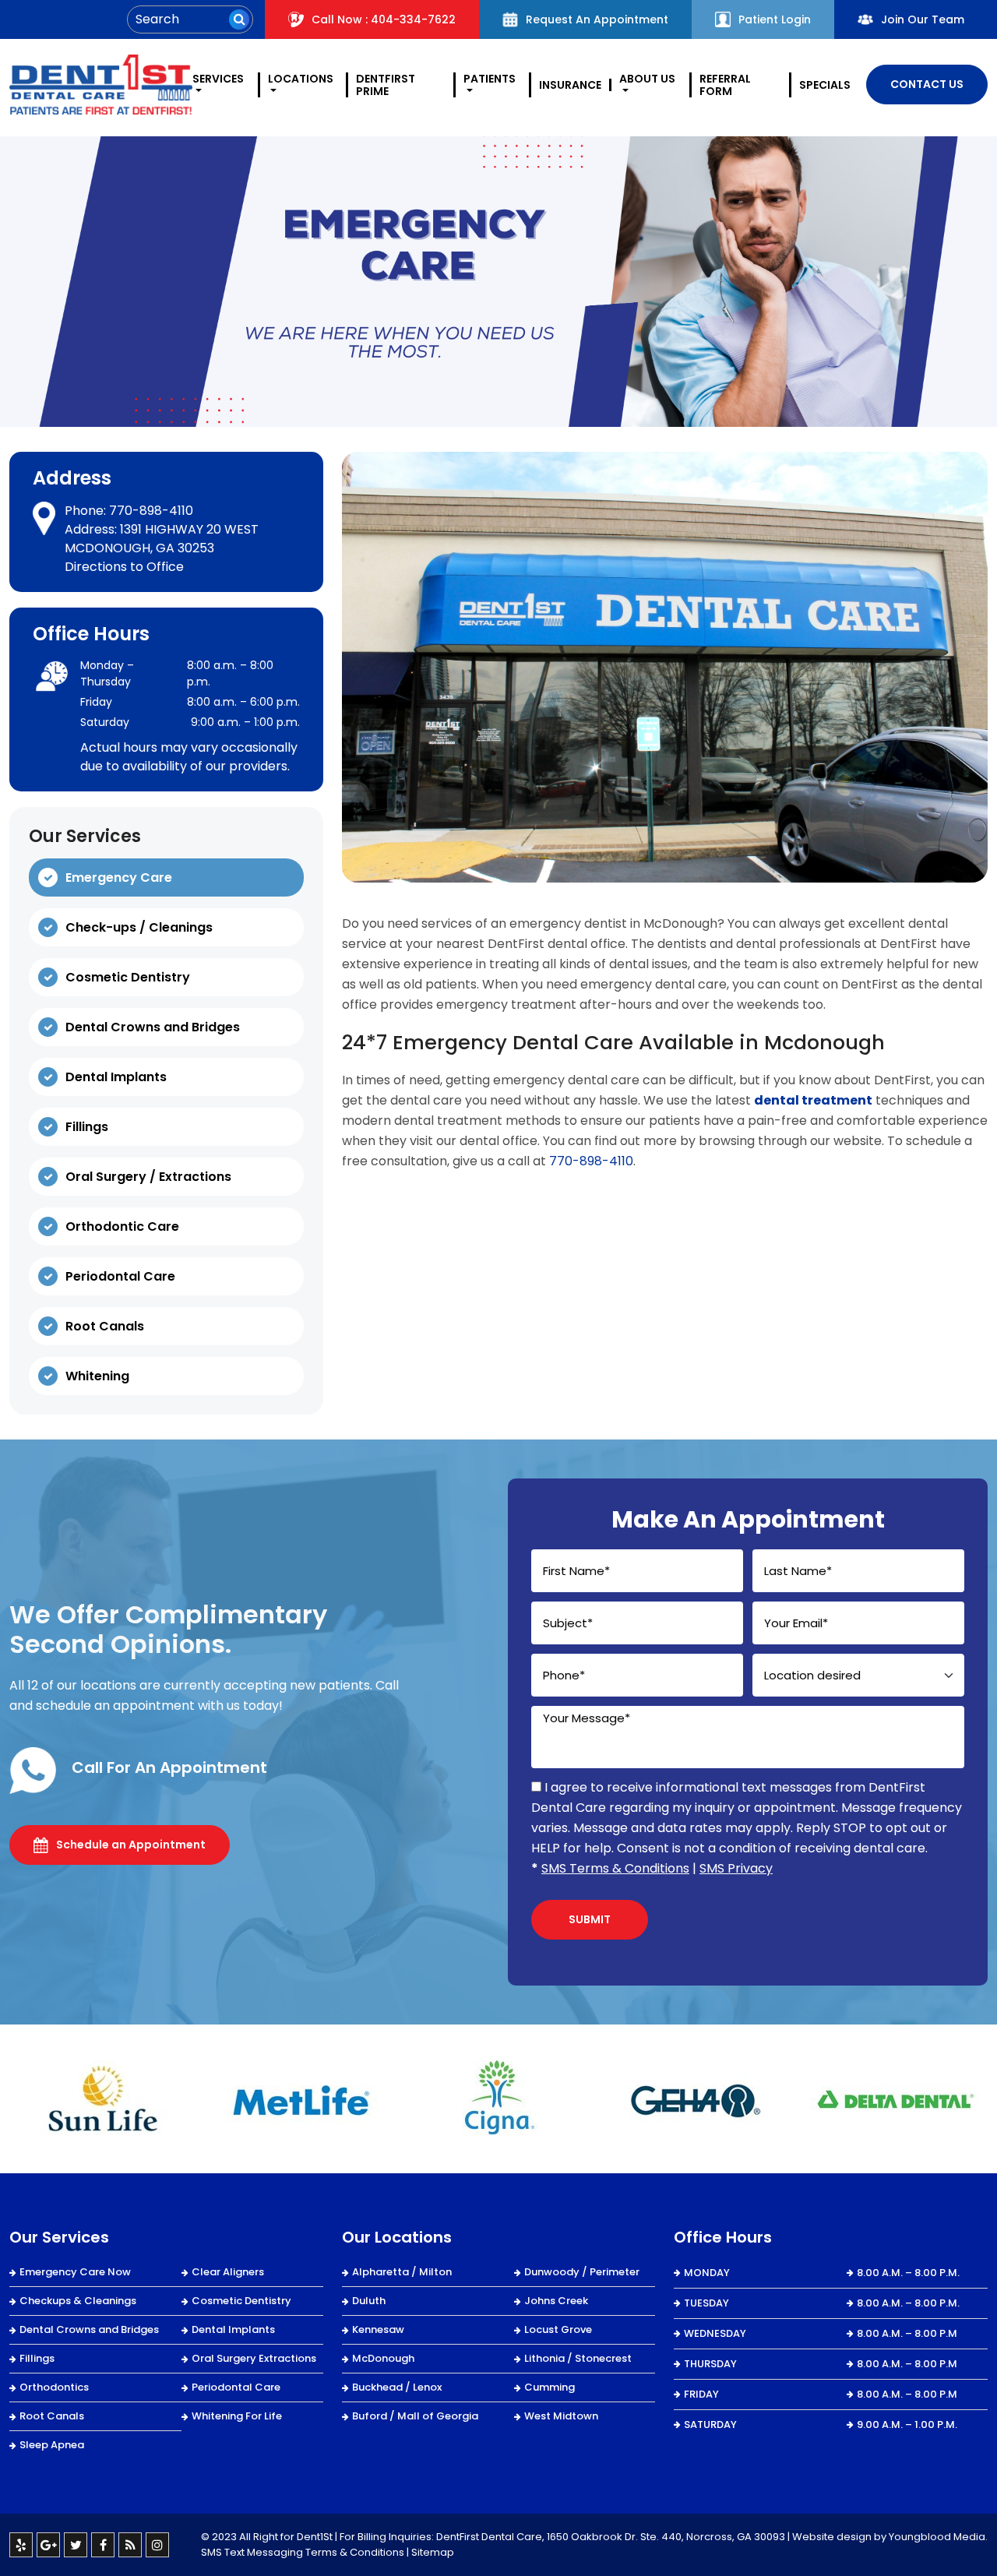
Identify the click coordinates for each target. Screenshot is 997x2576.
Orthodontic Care (122, 1226)
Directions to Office (124, 567)
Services (218, 79)
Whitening (97, 1376)
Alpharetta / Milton (402, 2272)
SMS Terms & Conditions (615, 1868)
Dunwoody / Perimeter (582, 2272)
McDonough (383, 2358)
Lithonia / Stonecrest (578, 2358)
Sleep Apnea (52, 2445)
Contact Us (927, 84)
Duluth (369, 2301)
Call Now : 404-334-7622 (384, 19)
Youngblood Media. (938, 2537)
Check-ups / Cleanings (139, 927)
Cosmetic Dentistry (128, 977)
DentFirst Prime (386, 85)
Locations (301, 79)
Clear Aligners (228, 2272)
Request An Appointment (597, 19)
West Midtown (561, 2416)
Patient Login (775, 19)
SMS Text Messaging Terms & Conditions (303, 2552)
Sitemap (433, 2552)
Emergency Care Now (75, 2272)
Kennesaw (378, 2329)
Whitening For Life (237, 2416)
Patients (490, 79)
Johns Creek (556, 2301)
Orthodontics (54, 2387)
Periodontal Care (120, 1276)
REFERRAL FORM (725, 85)
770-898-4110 (151, 511)
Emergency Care (119, 877)
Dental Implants (116, 1077)
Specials (825, 85)
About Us (647, 79)
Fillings (87, 1127)
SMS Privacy (736, 1868)
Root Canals (105, 1326)
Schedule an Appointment (131, 1845)
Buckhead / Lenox (397, 2387)
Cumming (550, 2387)
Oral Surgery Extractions (254, 2358)
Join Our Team (923, 19)
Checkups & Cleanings (78, 2301)
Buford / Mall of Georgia (415, 2416)
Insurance (570, 85)
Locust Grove (558, 2329)
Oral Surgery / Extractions (148, 1177)
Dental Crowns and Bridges (153, 1027)
